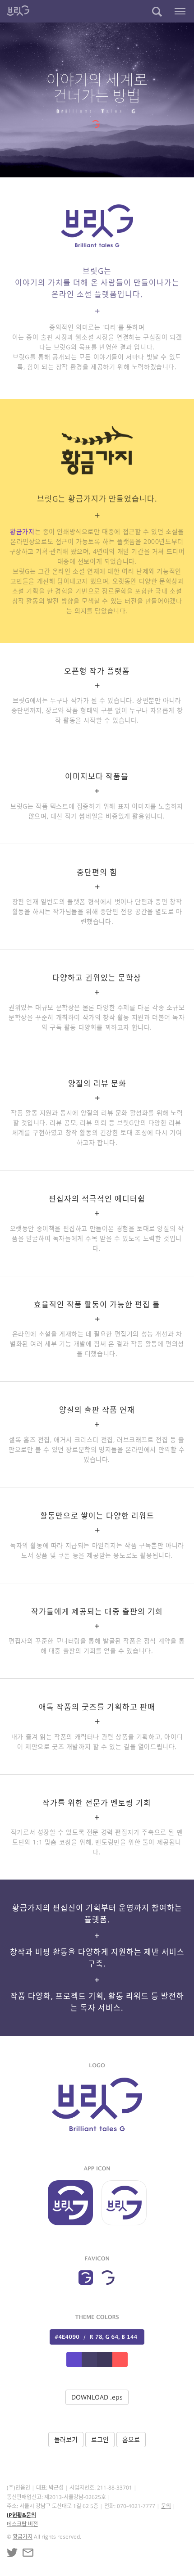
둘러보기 (66, 2439)
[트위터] (12, 2553)
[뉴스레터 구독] (28, 2553)
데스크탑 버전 (22, 2524)
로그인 (100, 2439)
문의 (166, 2506)
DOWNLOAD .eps (97, 2397)
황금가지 (22, 531)
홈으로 (131, 2439)
